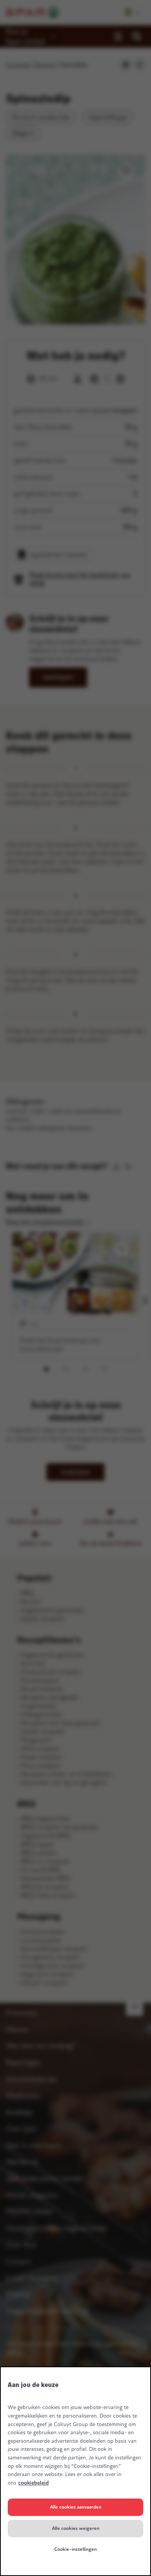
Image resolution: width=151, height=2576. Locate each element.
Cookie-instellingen (75, 2549)
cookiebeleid (33, 2483)
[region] (75, 2471)
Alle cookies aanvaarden (76, 2507)
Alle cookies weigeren (76, 2528)
